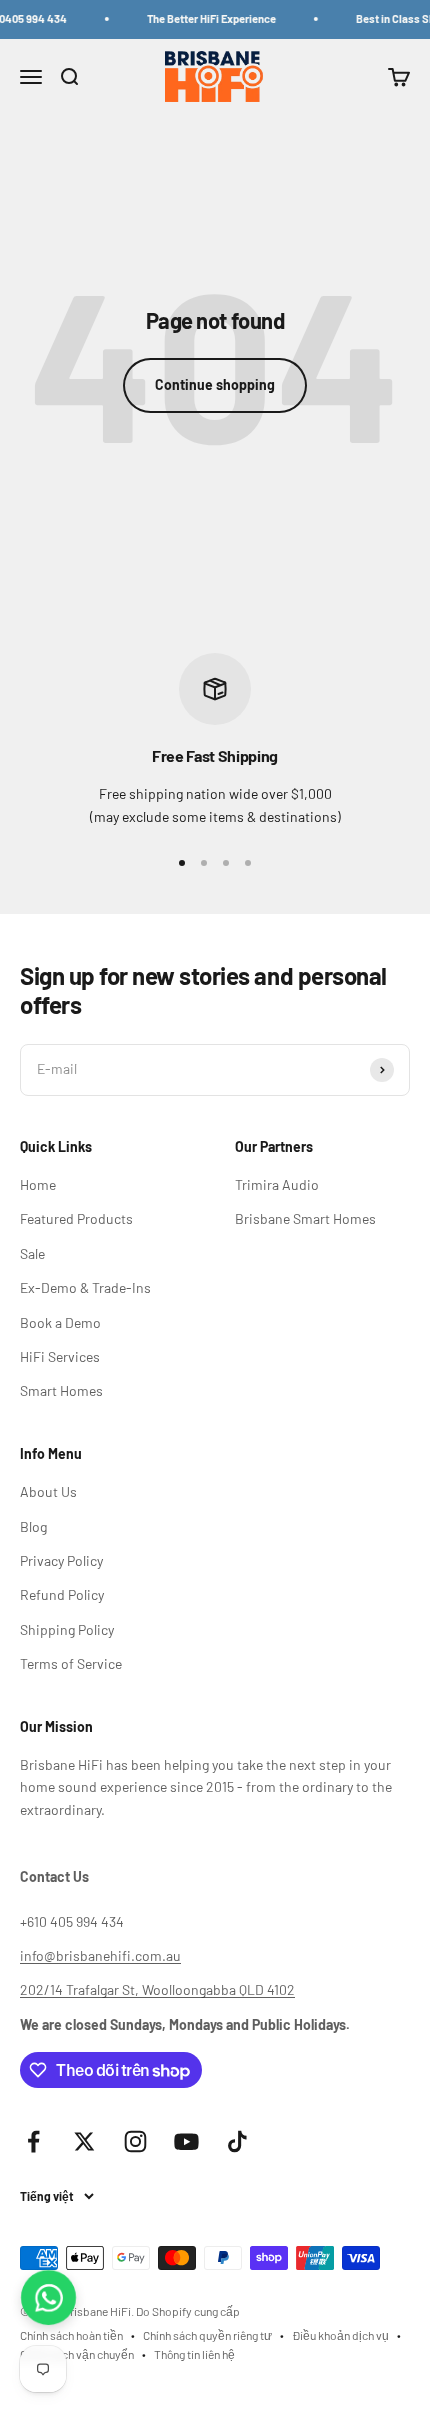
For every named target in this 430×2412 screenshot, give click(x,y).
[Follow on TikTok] (237, 2141)
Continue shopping (215, 384)
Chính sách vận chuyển (77, 2354)
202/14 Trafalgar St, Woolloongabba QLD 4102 (157, 1989)
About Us (48, 1491)
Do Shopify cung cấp (188, 2311)
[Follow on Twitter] (84, 2141)
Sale (32, 1253)
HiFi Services (60, 1356)
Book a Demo (60, 1322)
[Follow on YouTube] (186, 2141)
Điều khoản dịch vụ (340, 2335)
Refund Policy (62, 1594)
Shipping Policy (67, 1629)
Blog (33, 1526)
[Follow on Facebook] (33, 2141)
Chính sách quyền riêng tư (207, 2335)
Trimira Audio (277, 1184)
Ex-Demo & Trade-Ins (85, 1287)
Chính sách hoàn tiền (71, 2335)
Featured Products (76, 1218)
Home (38, 1184)
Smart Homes (61, 1390)
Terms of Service (71, 1663)
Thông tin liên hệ (194, 2354)
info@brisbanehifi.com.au (100, 1955)
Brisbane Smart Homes (305, 1218)
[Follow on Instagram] (135, 2141)
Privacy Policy (61, 1560)
